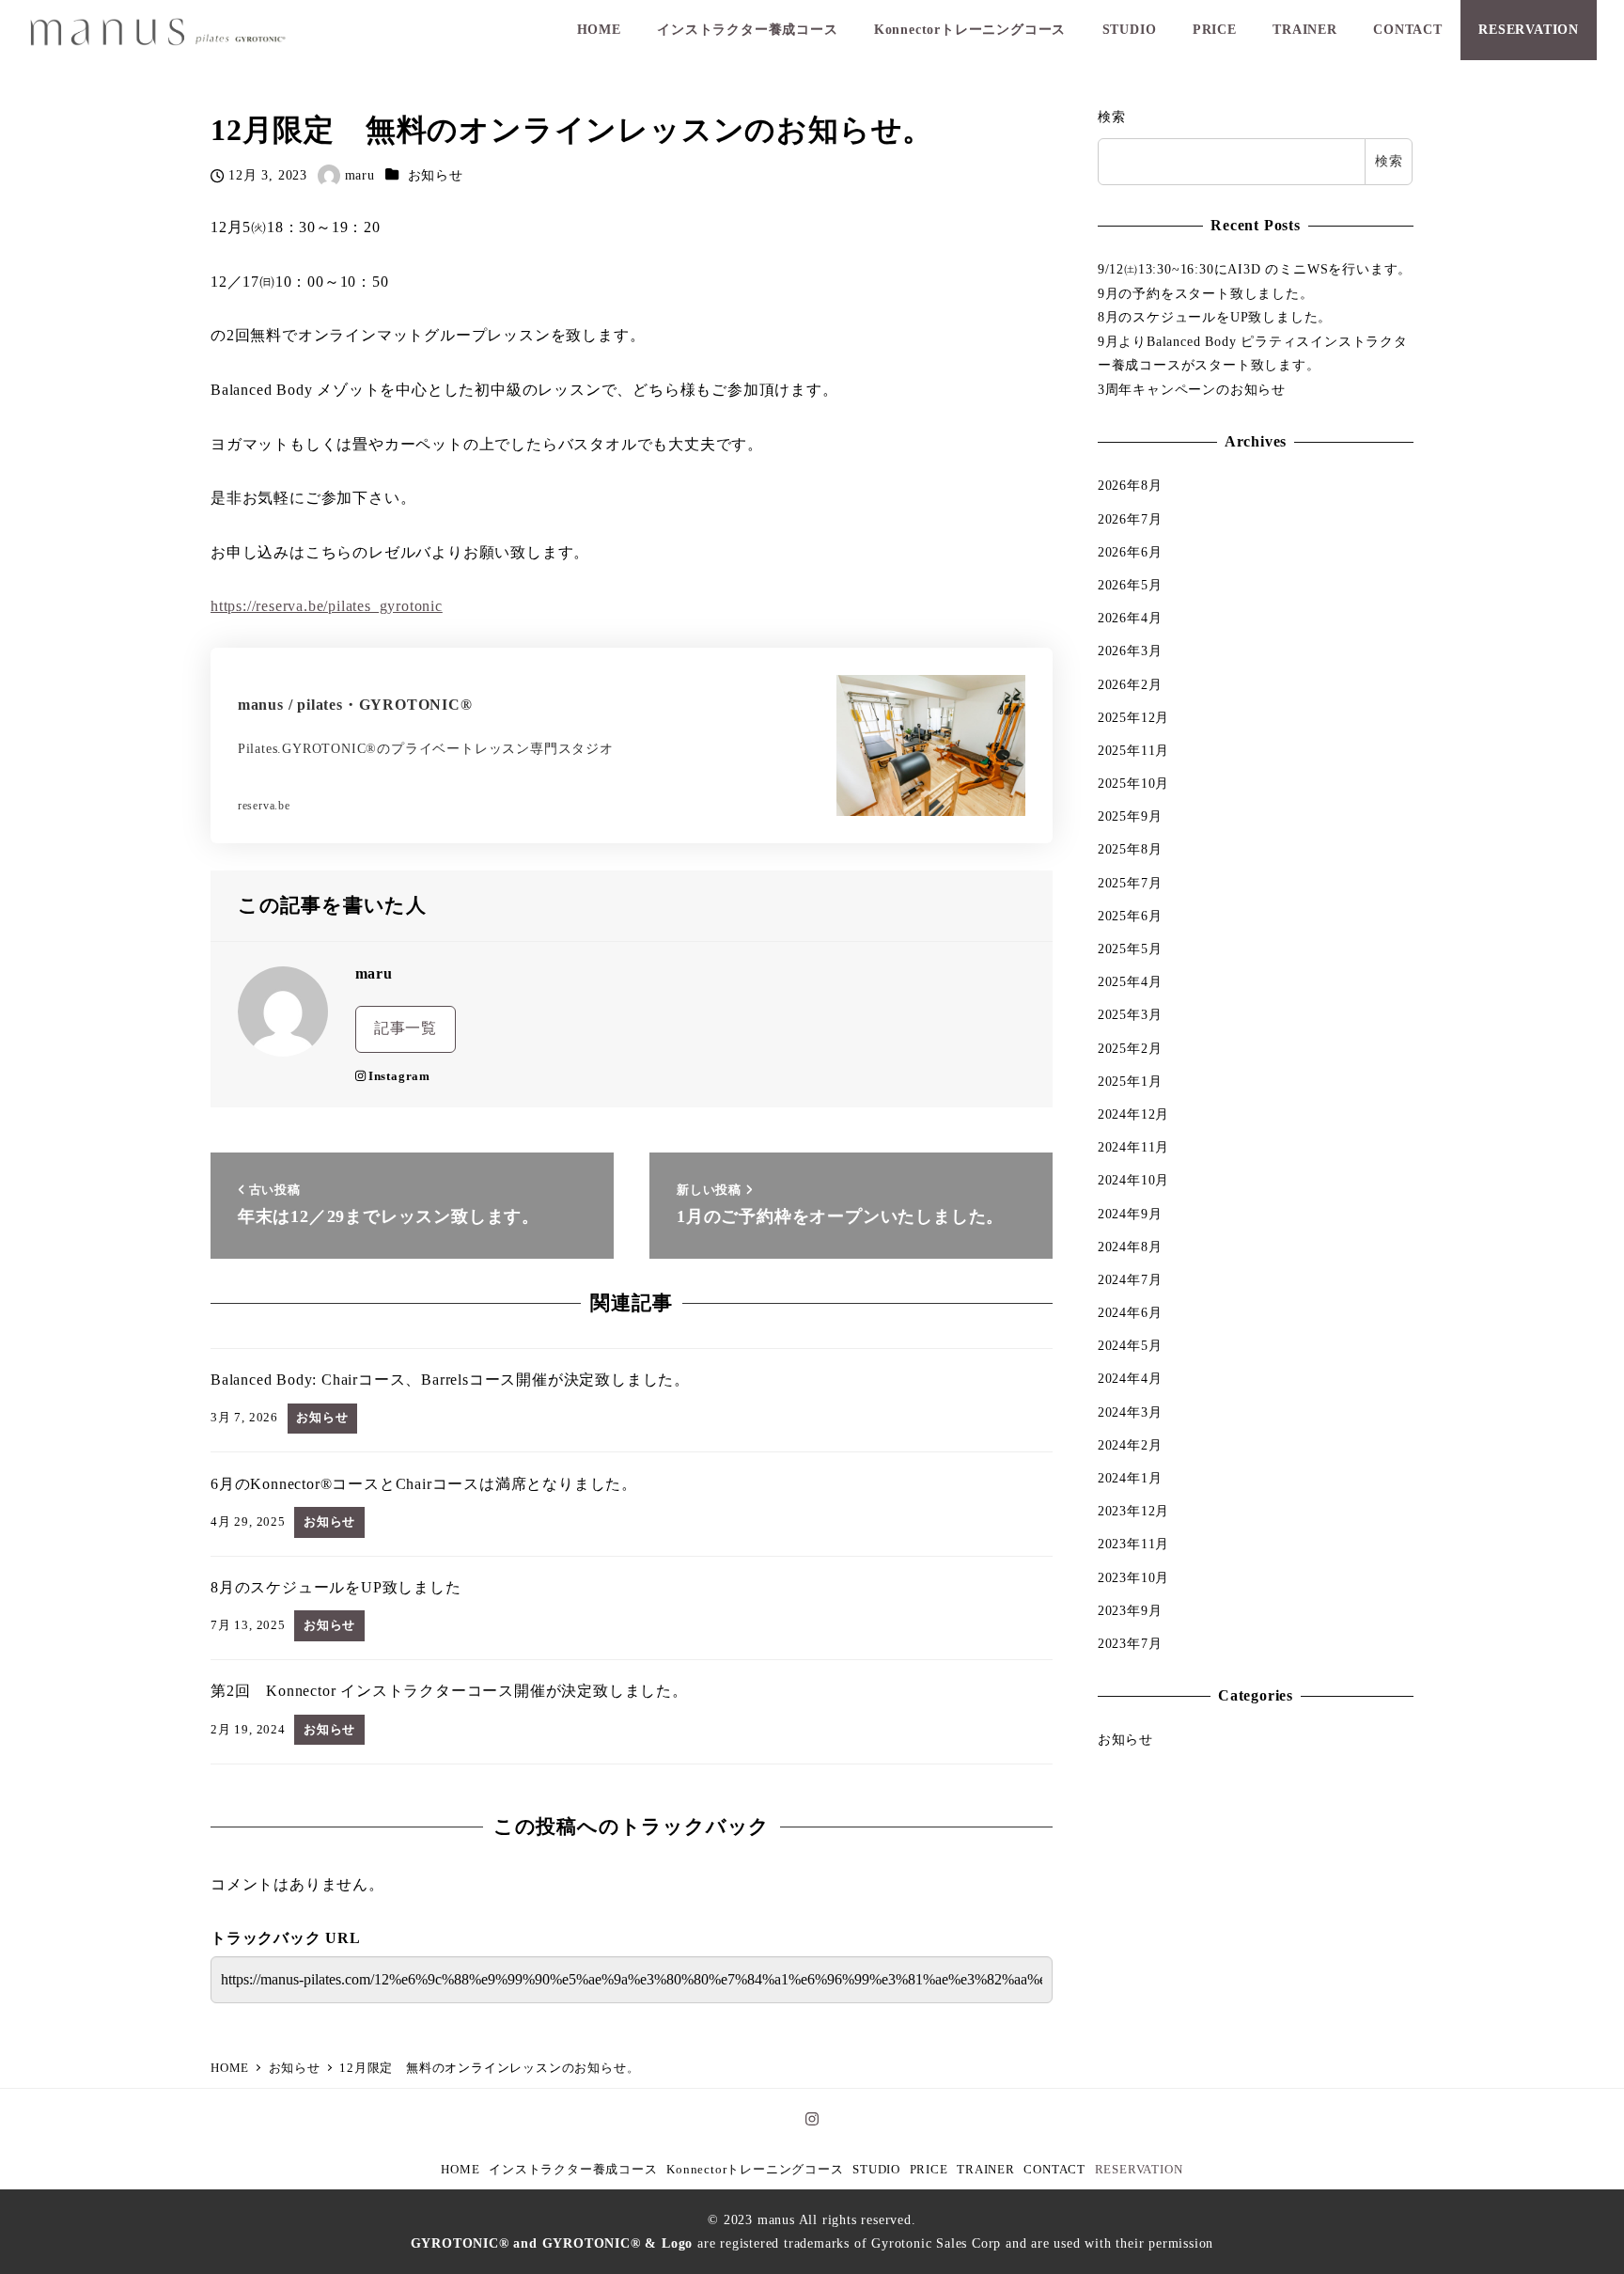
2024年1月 (1130, 1478)
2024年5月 (1130, 1345)
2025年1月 (1130, 1081)
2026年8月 (1130, 485)
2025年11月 (1133, 750)
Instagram (399, 1076)
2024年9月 (1130, 1213)
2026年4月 (1130, 618)
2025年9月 (1130, 816)
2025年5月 (1130, 949)
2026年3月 (1130, 651)
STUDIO (876, 2170)
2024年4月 (1130, 1378)
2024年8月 (1130, 1247)
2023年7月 (1130, 1643)
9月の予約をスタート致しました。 (1206, 293)
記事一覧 (406, 1028)
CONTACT (1054, 2170)
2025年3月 (1130, 1014)
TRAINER (986, 2170)
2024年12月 (1133, 1114)
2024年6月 (1130, 1312)
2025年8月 (1130, 849)
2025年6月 (1130, 916)
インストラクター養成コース (573, 2170)
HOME (460, 2170)
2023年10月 (1133, 1576)
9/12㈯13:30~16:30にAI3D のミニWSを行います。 (1255, 269)
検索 (1112, 117)
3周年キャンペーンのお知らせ (1192, 389)
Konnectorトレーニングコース (755, 2170)
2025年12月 (1133, 717)
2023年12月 (1133, 1511)
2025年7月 (1130, 883)
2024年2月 (1130, 1445)
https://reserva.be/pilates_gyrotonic (327, 606)
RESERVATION (1139, 2170)
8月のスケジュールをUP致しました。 (1215, 317)
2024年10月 (1133, 1180)
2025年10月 (1133, 783)
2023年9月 (1130, 1610)
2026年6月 (1130, 552)
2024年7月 (1130, 1279)
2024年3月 (1130, 1412)
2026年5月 (1130, 585)
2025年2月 (1130, 1047)
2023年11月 (1133, 1544)
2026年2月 (1130, 683)
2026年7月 (1130, 518)
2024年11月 (1133, 1147)
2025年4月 (1130, 981)
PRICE (929, 2170)
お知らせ (436, 175)
